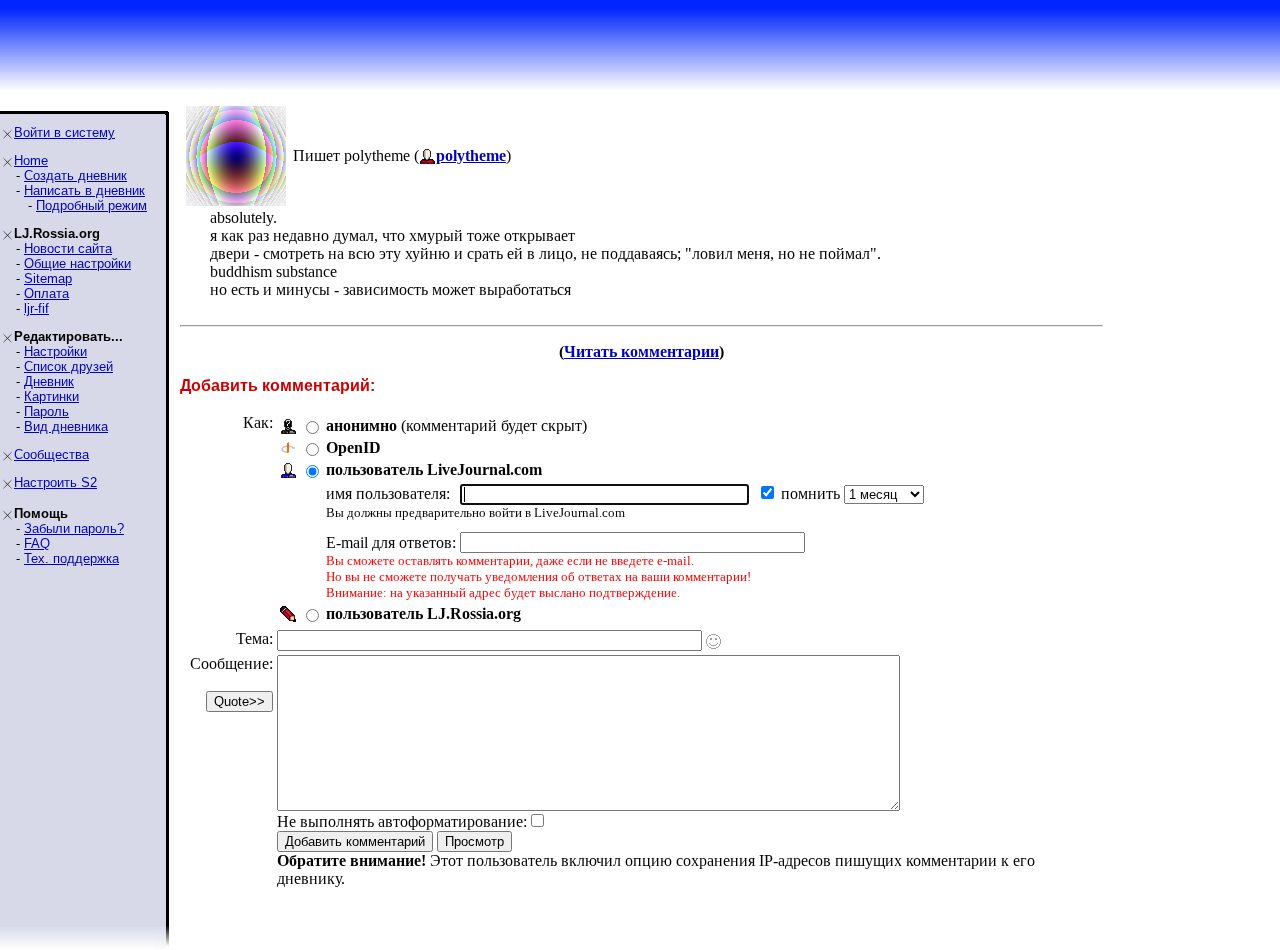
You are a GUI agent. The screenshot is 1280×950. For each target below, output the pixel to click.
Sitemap (48, 278)
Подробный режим (91, 205)
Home (31, 160)
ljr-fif (36, 308)
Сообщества (51, 454)
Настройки (55, 351)
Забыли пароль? (74, 528)
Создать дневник (75, 175)
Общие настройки (77, 263)
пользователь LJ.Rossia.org (423, 613)
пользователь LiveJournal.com (434, 469)
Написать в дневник (84, 190)
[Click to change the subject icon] (713, 641)
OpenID (353, 447)
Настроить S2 (55, 482)
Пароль (46, 411)
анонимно (361, 425)
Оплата (46, 293)
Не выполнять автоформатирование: (402, 821)
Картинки (51, 396)
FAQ (37, 543)
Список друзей (68, 366)
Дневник (49, 381)
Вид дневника (66, 426)
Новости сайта (68, 248)
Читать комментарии (641, 351)
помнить (812, 493)
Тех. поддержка (71, 558)
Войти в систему (64, 132)
